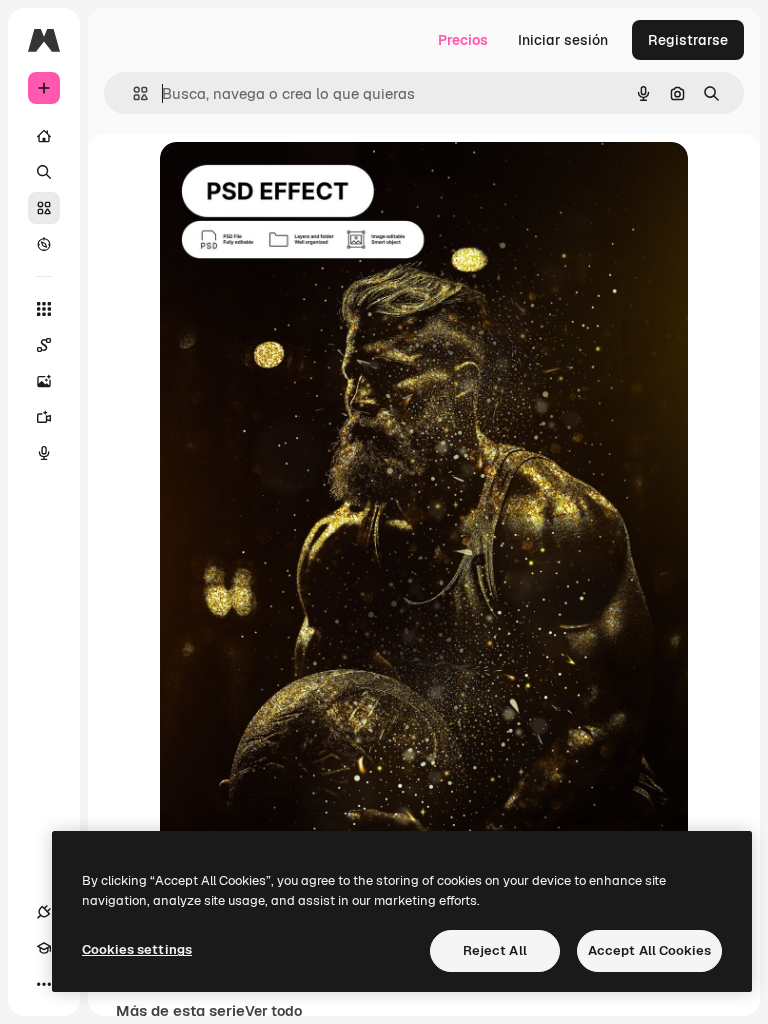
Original (288, 179)
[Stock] (44, 208)
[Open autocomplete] (132, 93)
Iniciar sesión (563, 40)
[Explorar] (44, 244)
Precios (463, 40)
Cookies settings (137, 949)
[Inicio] (44, 136)
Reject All (495, 950)
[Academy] (44, 948)
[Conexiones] (44, 912)
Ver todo (273, 1011)
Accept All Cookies (649, 950)
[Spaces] (44, 345)
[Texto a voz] (44, 453)
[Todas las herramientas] (44, 309)
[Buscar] (44, 172)
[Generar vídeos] (44, 417)
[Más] (44, 984)
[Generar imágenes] (44, 381)
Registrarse (688, 40)
